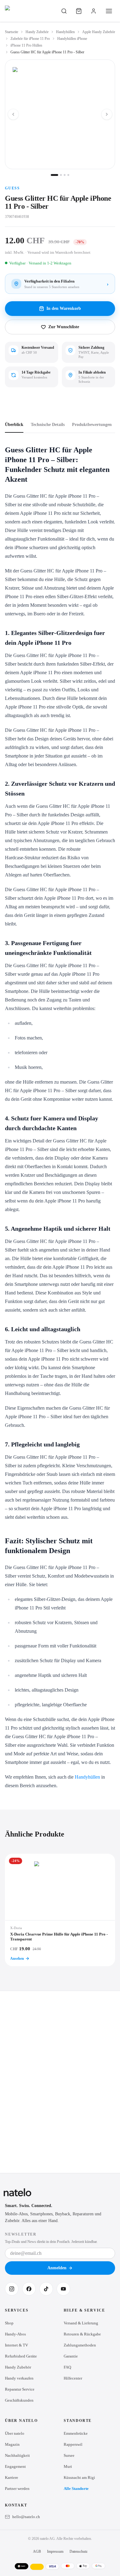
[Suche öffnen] (64, 11)
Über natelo (15, 2433)
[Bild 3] (65, 175)
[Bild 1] (54, 175)
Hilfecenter (73, 2378)
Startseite (12, 32)
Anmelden (57, 2268)
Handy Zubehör (37, 32)
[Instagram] (12, 2289)
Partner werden (17, 2489)
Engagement (15, 2466)
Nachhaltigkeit (17, 2455)
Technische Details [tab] (48, 425)
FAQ (67, 2367)
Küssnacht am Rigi (79, 2477)
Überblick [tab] (14, 425)
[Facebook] (29, 2289)
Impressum (55, 2551)
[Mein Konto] (94, 11)
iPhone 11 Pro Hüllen (26, 45)
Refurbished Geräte (21, 2356)
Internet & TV (16, 2345)
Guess (12, 188)
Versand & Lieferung (81, 2323)
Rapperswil (73, 2444)
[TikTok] (46, 2289)
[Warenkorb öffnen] (79, 11)
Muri (68, 2466)
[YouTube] (63, 2289)
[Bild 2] (61, 175)
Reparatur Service (20, 2389)
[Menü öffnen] (109, 11)
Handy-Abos (15, 2334)
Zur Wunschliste (64, 327)
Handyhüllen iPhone (72, 39)
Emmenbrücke (76, 2433)
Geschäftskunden (19, 2400)
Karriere (12, 2477)
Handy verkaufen (19, 2378)
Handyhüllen (65, 32)
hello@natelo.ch (26, 2517)
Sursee (69, 2455)
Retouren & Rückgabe (82, 2334)
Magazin (12, 2444)
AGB (37, 2551)
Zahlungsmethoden (80, 2345)
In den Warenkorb (64, 308)
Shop (9, 2323)
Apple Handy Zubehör (99, 32)
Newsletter (21, 2234)
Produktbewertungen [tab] (92, 425)
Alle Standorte (76, 2489)
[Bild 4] (68, 175)
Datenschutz (78, 2551)
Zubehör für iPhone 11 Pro (30, 39)
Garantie (71, 2356)
